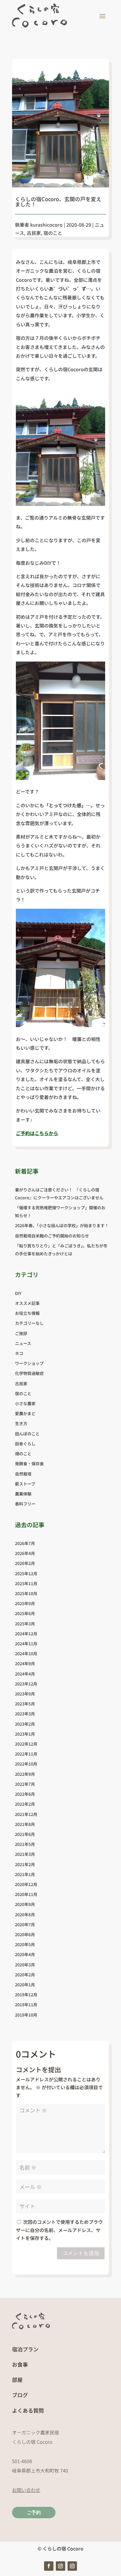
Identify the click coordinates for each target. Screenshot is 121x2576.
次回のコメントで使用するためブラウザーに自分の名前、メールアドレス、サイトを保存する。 (59, 2230)
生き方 (21, 1423)
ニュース (23, 1343)
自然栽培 (23, 1474)
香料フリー (25, 1504)
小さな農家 (25, 1403)
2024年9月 (25, 1663)
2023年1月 (25, 1734)
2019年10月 (26, 2015)
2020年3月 (25, 1965)
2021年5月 (25, 1844)
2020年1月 (25, 1985)
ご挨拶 (21, 1333)
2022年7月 (25, 1784)
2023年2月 (25, 1724)
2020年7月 (25, 1924)
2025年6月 (25, 1613)
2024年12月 (26, 1634)
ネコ (19, 1353)
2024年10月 (26, 1654)
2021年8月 (25, 1824)
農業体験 (23, 1494)
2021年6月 (25, 1834)
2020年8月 (25, 1914)
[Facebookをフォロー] (49, 2566)
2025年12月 (26, 1573)
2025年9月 (25, 1603)
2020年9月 (25, 1904)
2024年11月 (26, 1644)
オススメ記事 (27, 1303)
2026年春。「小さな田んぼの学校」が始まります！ (62, 1225)
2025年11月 (26, 1583)
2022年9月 (25, 1774)
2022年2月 (25, 1804)
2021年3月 (25, 1854)
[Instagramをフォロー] (60, 2566)
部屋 (17, 2380)
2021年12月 (26, 1814)
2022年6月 (25, 1794)
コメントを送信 (81, 2253)
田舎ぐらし (25, 1444)
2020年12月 (26, 1884)
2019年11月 (26, 2005)
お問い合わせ (26, 2490)
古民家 (34, 233)
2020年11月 (26, 1894)
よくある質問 (28, 2410)
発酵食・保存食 (29, 1463)
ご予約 (34, 2513)
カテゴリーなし (29, 1323)
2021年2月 (25, 1864)
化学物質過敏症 (29, 1373)
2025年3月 (25, 1624)
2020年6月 (25, 1934)
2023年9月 (25, 1694)
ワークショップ (29, 1363)
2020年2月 (25, 1975)
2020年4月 (25, 1954)
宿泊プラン (25, 2349)
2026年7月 (25, 1543)
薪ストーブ (25, 1484)
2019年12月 (26, 1995)
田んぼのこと (27, 1434)
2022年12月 (26, 1744)
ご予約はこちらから (37, 1133)
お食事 (20, 2364)
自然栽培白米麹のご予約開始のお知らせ (52, 1236)
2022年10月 (26, 1764)
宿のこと (53, 233)
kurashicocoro (46, 225)
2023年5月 (25, 1704)
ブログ (20, 2395)
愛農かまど (25, 1413)
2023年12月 (26, 1684)
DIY (18, 1293)
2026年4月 (25, 1553)
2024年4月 (25, 1674)
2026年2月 (25, 1563)
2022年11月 (26, 1754)
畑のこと (23, 1454)
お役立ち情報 (27, 1313)
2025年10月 (26, 1593)
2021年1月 (25, 1874)
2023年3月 (25, 1714)
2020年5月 (25, 1944)
